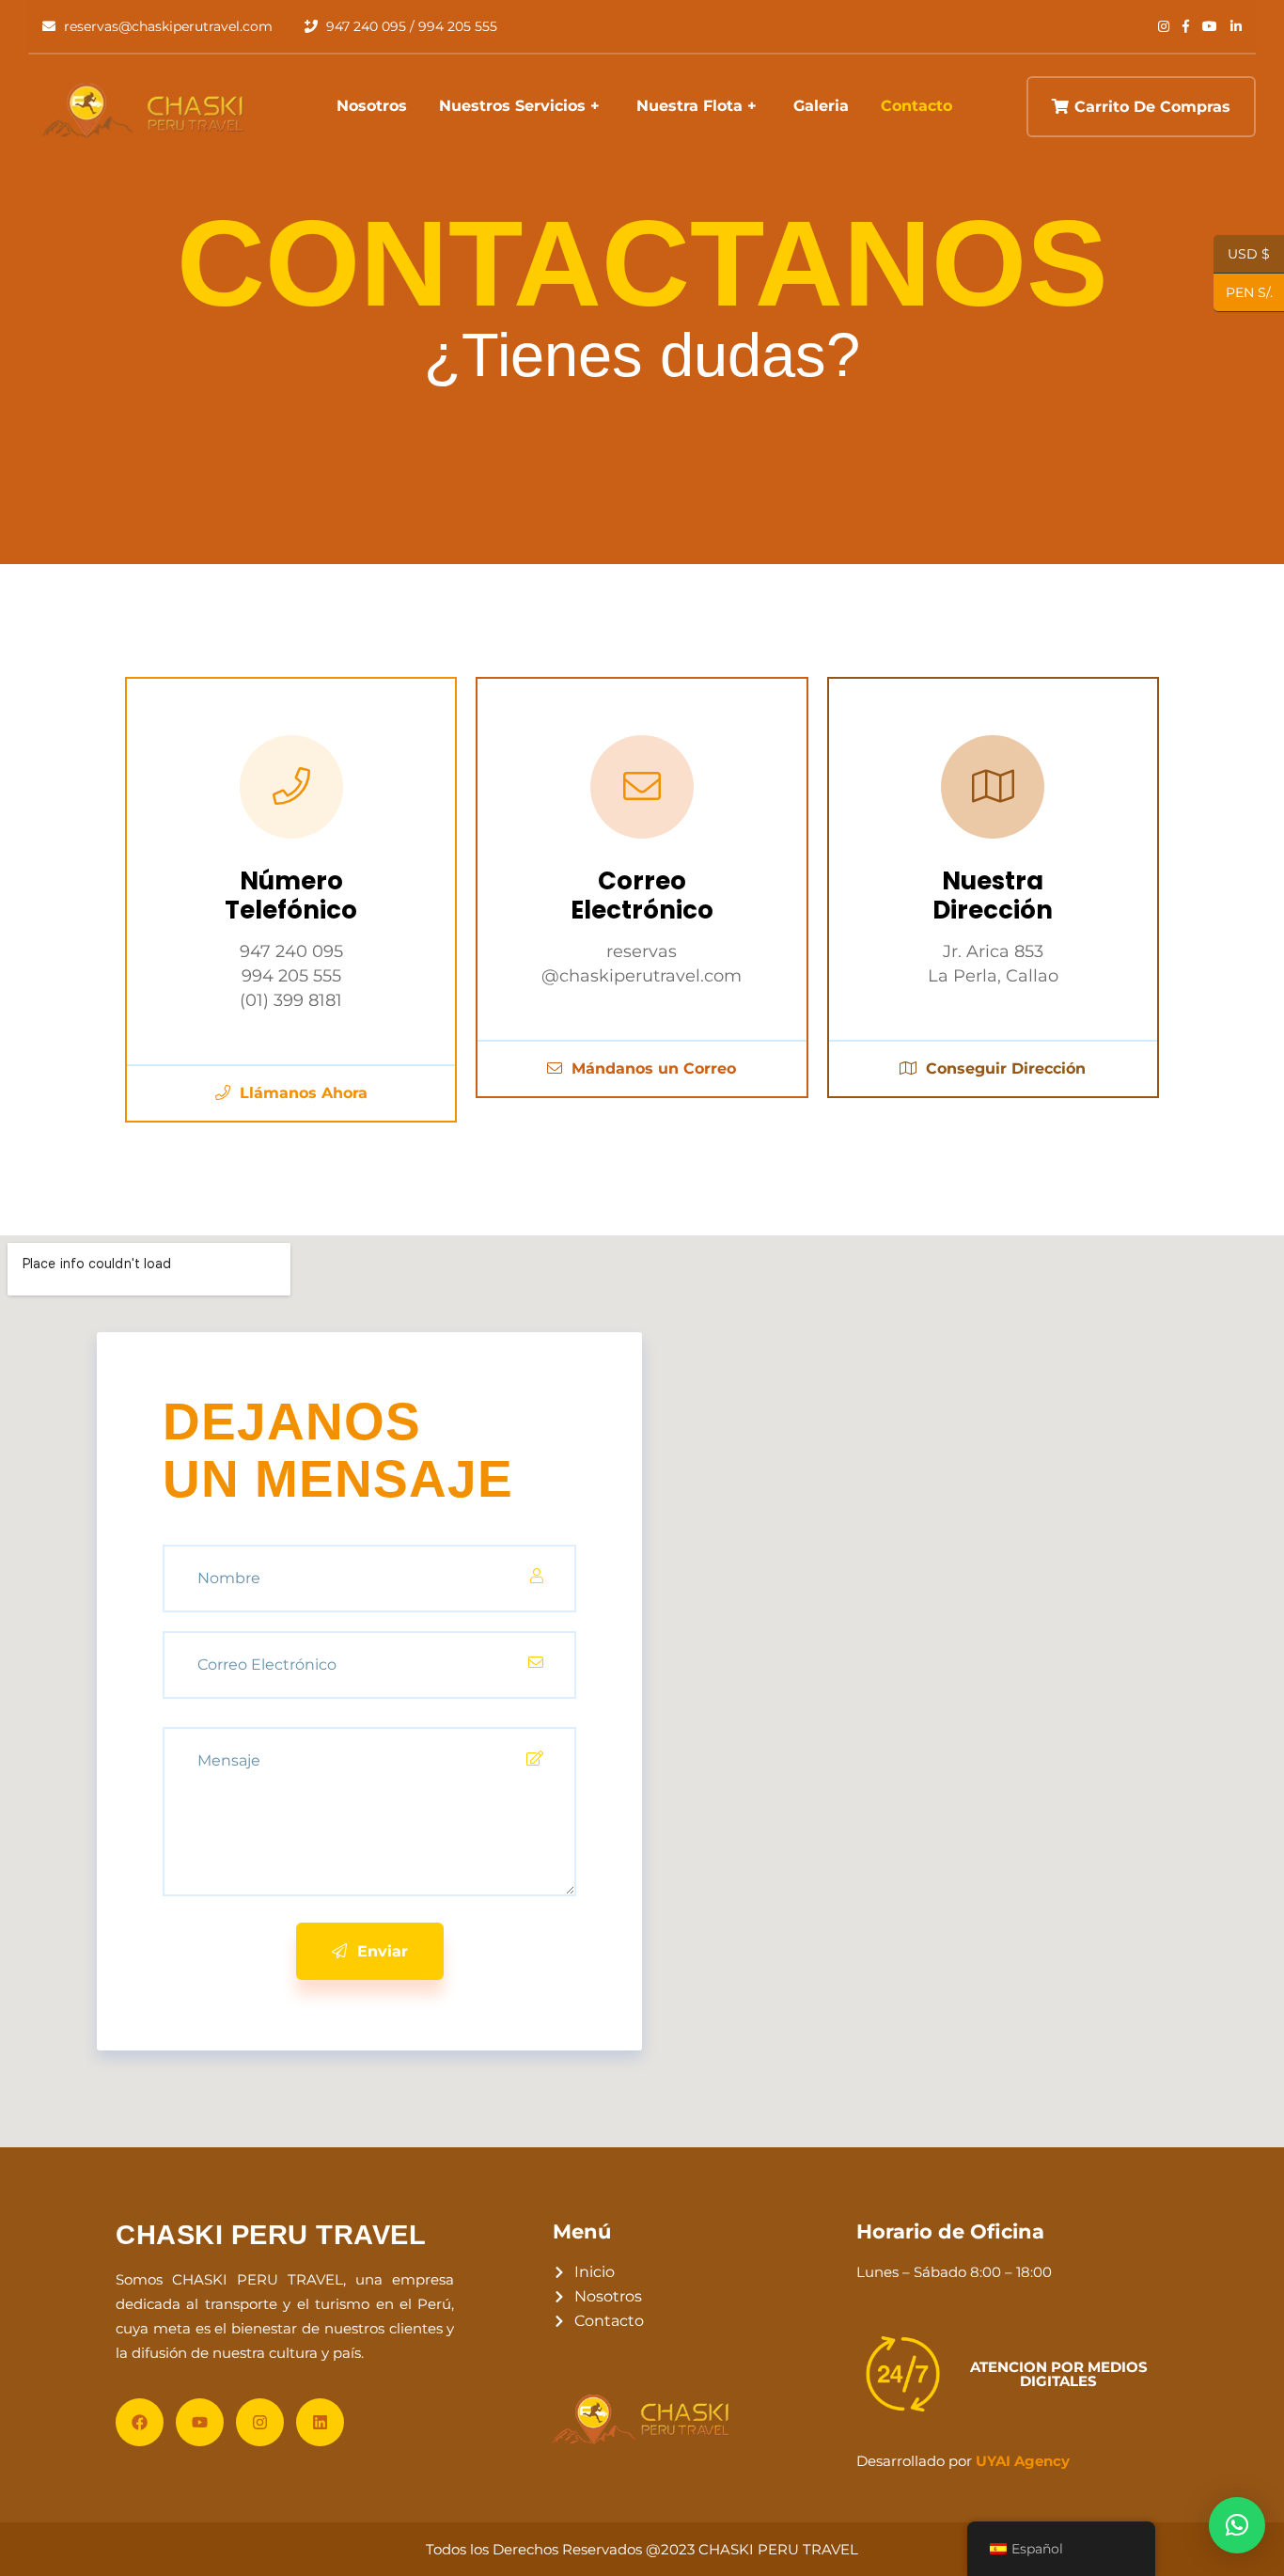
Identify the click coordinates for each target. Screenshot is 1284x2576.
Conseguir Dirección (1003, 1068)
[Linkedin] (320, 2422)
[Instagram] (260, 2422)
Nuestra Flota (689, 106)
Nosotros (372, 106)
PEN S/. (1243, 293)
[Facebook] (140, 2422)
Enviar (380, 1951)
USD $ (1249, 255)
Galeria (821, 106)
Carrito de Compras (1152, 107)
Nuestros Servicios (512, 106)
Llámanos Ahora (301, 1093)
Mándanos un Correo (651, 1068)
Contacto (916, 106)
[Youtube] (200, 2422)
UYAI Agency (1023, 2461)
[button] (1237, 2525)
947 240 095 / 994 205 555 (410, 26)
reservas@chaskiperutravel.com (166, 26)
